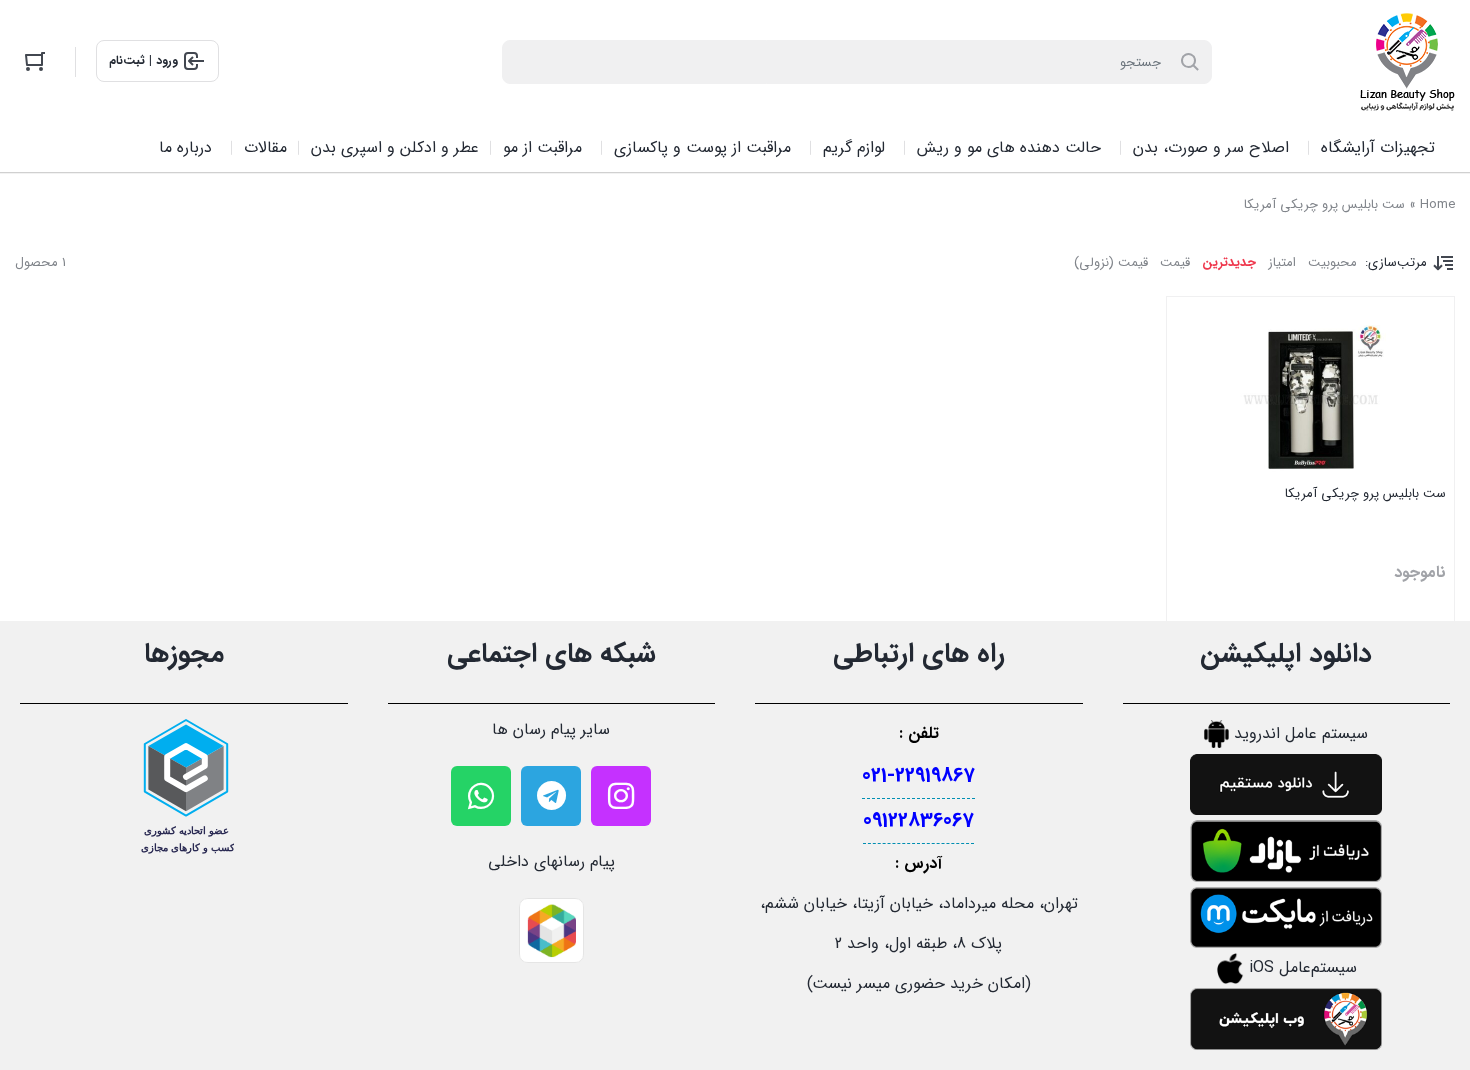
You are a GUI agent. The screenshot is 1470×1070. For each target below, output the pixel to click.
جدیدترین (1229, 262)
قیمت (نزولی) (1111, 262)
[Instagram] (621, 796)
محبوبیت (1332, 262)
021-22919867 (918, 775)
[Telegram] (551, 796)
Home (1437, 204)
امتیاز (1282, 262)
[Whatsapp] (481, 796)
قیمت (1175, 262)
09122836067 (918, 820)
